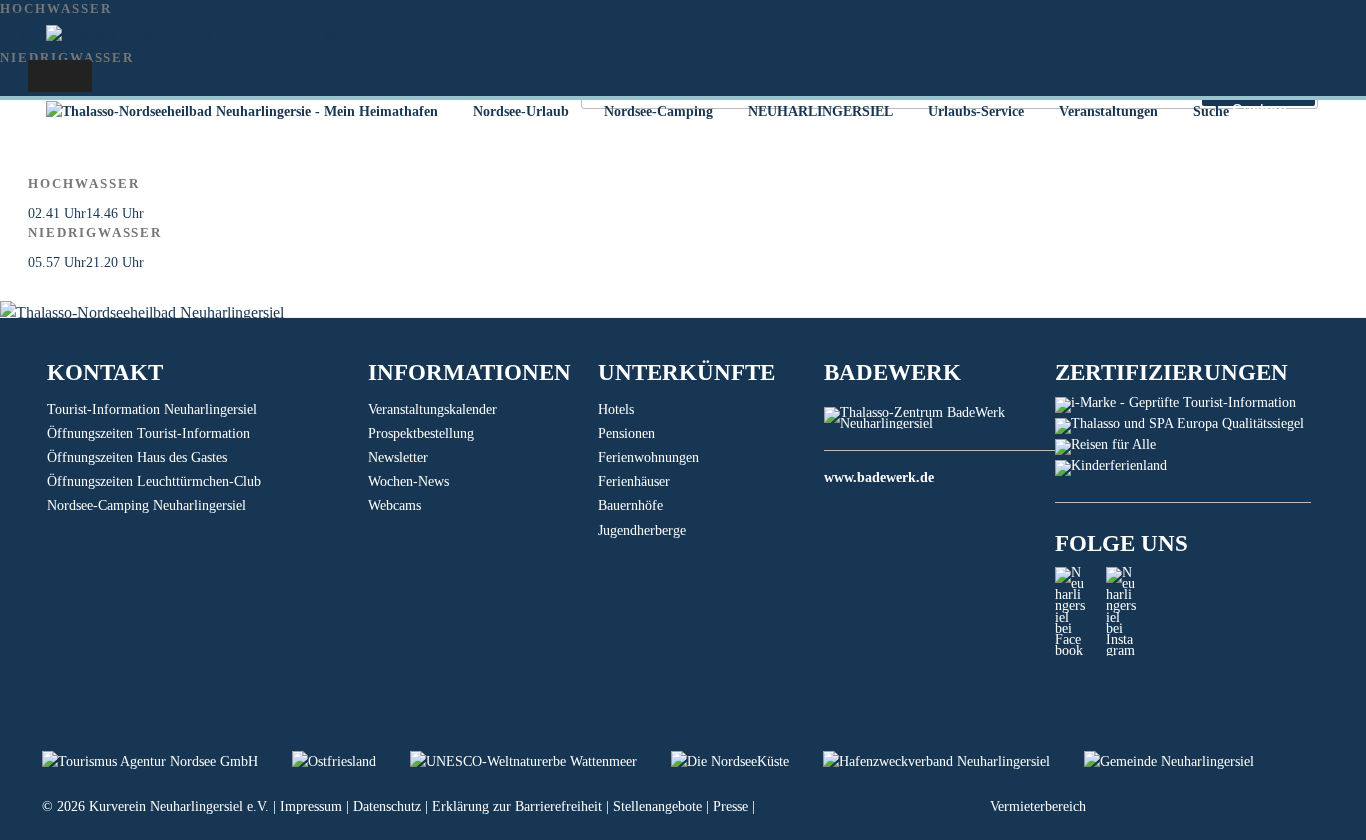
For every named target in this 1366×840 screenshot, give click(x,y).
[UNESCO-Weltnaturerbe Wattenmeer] (540, 761)
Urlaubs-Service (976, 111)
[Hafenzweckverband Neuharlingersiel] (953, 761)
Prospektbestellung (421, 433)
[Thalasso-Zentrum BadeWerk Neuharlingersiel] (939, 423)
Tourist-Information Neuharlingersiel (152, 409)
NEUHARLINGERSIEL (820, 111)
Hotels (616, 409)
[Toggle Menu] (60, 76)
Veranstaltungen (1108, 111)
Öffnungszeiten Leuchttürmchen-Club (154, 481)
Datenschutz (387, 806)
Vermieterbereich (1038, 806)
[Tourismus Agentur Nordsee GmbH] (167, 761)
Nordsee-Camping (658, 111)
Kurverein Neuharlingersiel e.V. (179, 806)
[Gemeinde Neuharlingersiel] (1184, 761)
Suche (1211, 111)
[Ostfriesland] (351, 761)
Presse (730, 806)
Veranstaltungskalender (432, 409)
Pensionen (626, 433)
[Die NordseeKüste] (747, 761)
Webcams (394, 505)
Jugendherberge (642, 530)
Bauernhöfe (630, 505)
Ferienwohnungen (648, 457)
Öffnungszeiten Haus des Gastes (137, 457)
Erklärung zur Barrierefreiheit (517, 806)
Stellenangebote (657, 806)
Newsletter (398, 457)
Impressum (311, 806)
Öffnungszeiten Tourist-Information (148, 433)
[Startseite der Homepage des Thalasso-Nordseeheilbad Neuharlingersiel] (241, 111)
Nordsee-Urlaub (521, 111)
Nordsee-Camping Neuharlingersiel (146, 505)
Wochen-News (408, 481)
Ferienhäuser (634, 481)
